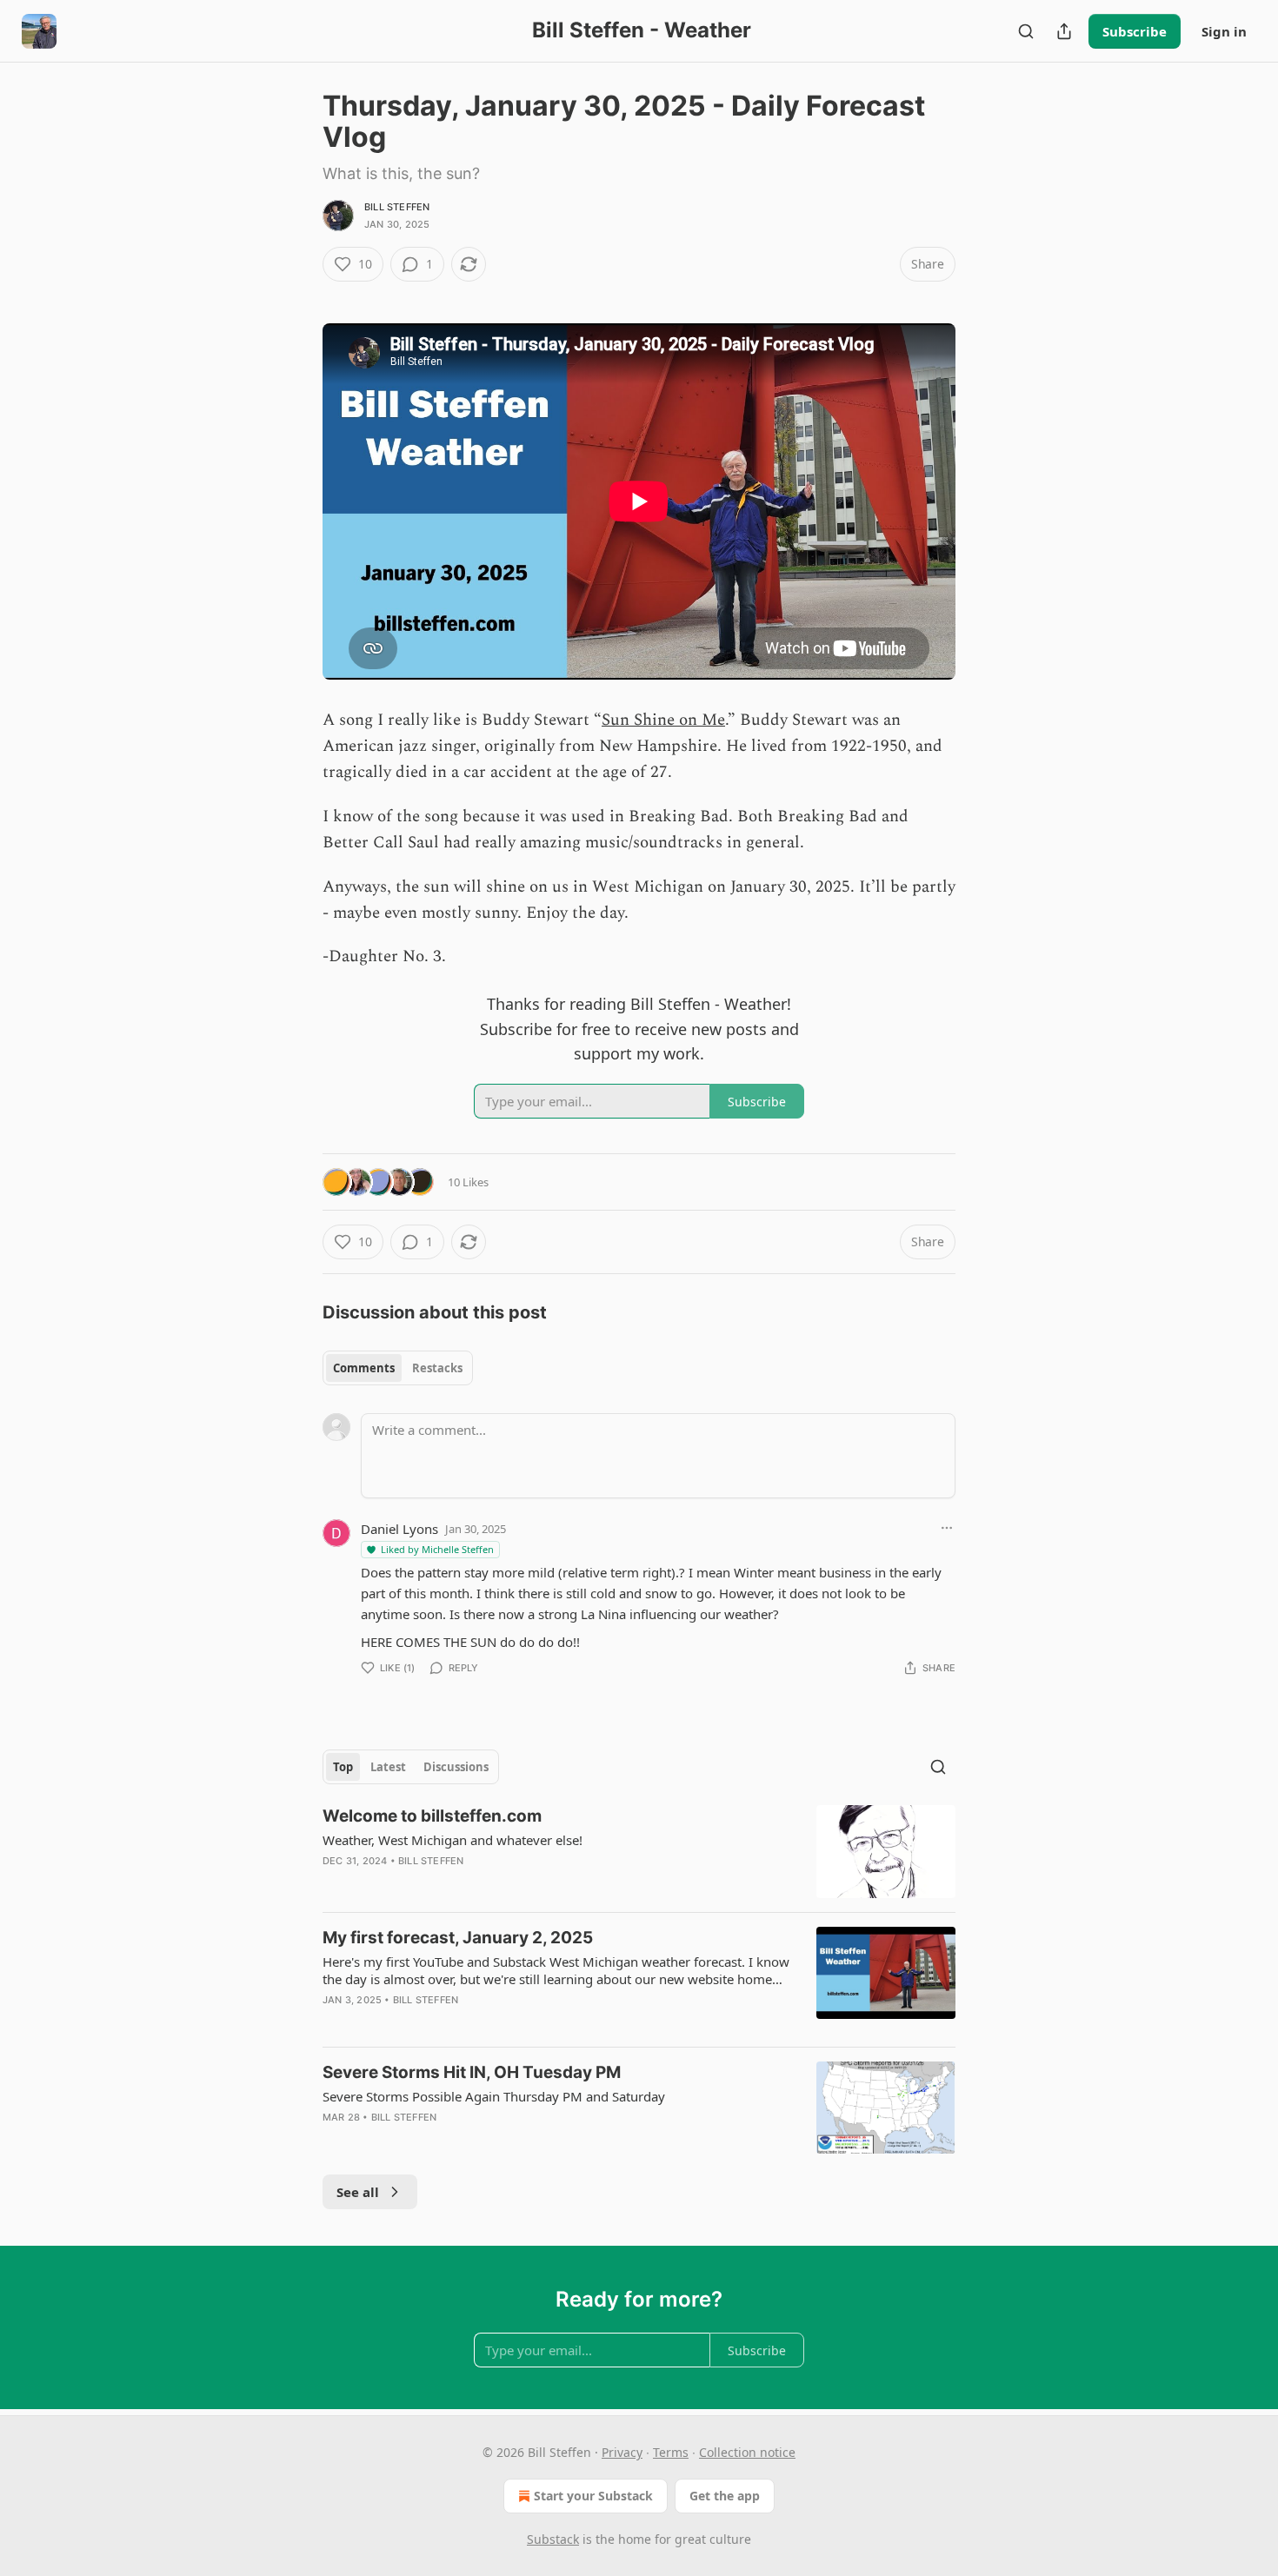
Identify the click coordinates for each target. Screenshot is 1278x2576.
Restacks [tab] (437, 1368)
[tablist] (398, 1368)
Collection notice (747, 2452)
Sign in (1224, 31)
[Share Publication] (1064, 31)
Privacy (622, 2452)
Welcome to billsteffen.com (432, 1816)
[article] (639, 1852)
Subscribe (1135, 31)
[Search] (1026, 31)
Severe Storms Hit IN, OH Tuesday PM (472, 2072)
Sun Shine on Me (663, 720)
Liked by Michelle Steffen (437, 1549)
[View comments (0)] (495, 1883)
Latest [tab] (388, 1767)
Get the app (725, 2496)
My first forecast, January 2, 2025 (458, 1938)
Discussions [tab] (456, 1767)
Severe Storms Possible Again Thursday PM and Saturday (494, 2096)
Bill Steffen (397, 207)
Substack (553, 2539)
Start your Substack (593, 2496)
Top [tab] (343, 1767)
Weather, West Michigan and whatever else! (453, 1840)
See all (358, 2192)
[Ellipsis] (947, 1528)
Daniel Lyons (399, 1529)
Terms (671, 2452)
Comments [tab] (364, 1368)
